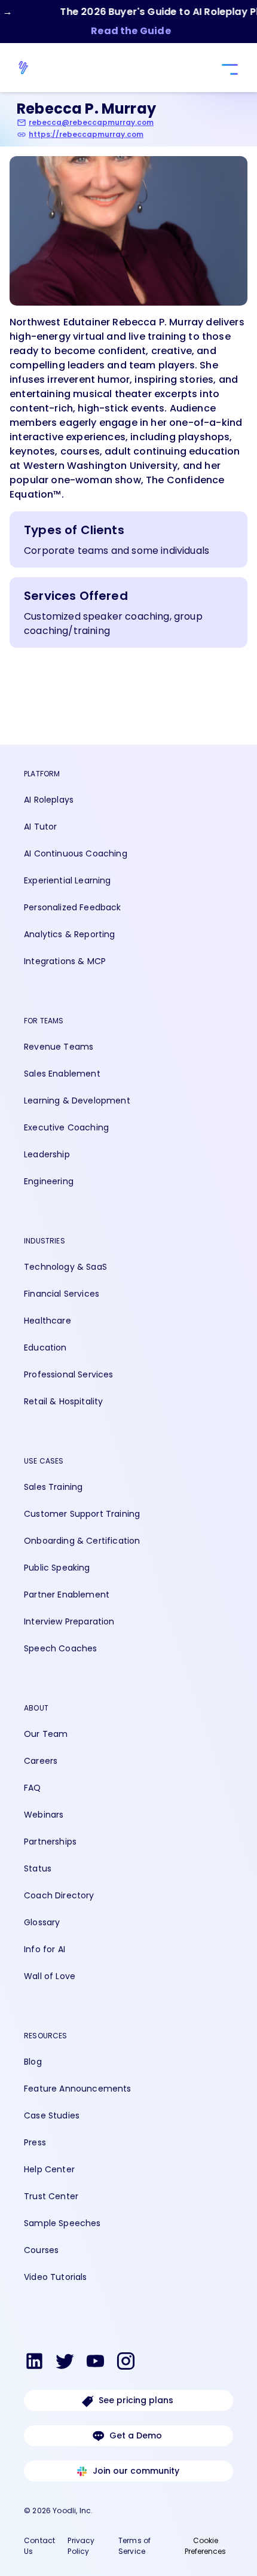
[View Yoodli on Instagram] (126, 2363)
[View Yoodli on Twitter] (65, 2363)
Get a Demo (136, 2435)
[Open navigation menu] (228, 70)
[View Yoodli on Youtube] (95, 2363)
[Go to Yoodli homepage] (29, 68)
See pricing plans (136, 2400)
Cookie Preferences (205, 2546)
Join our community (136, 2471)
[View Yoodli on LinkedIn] (34, 2363)
